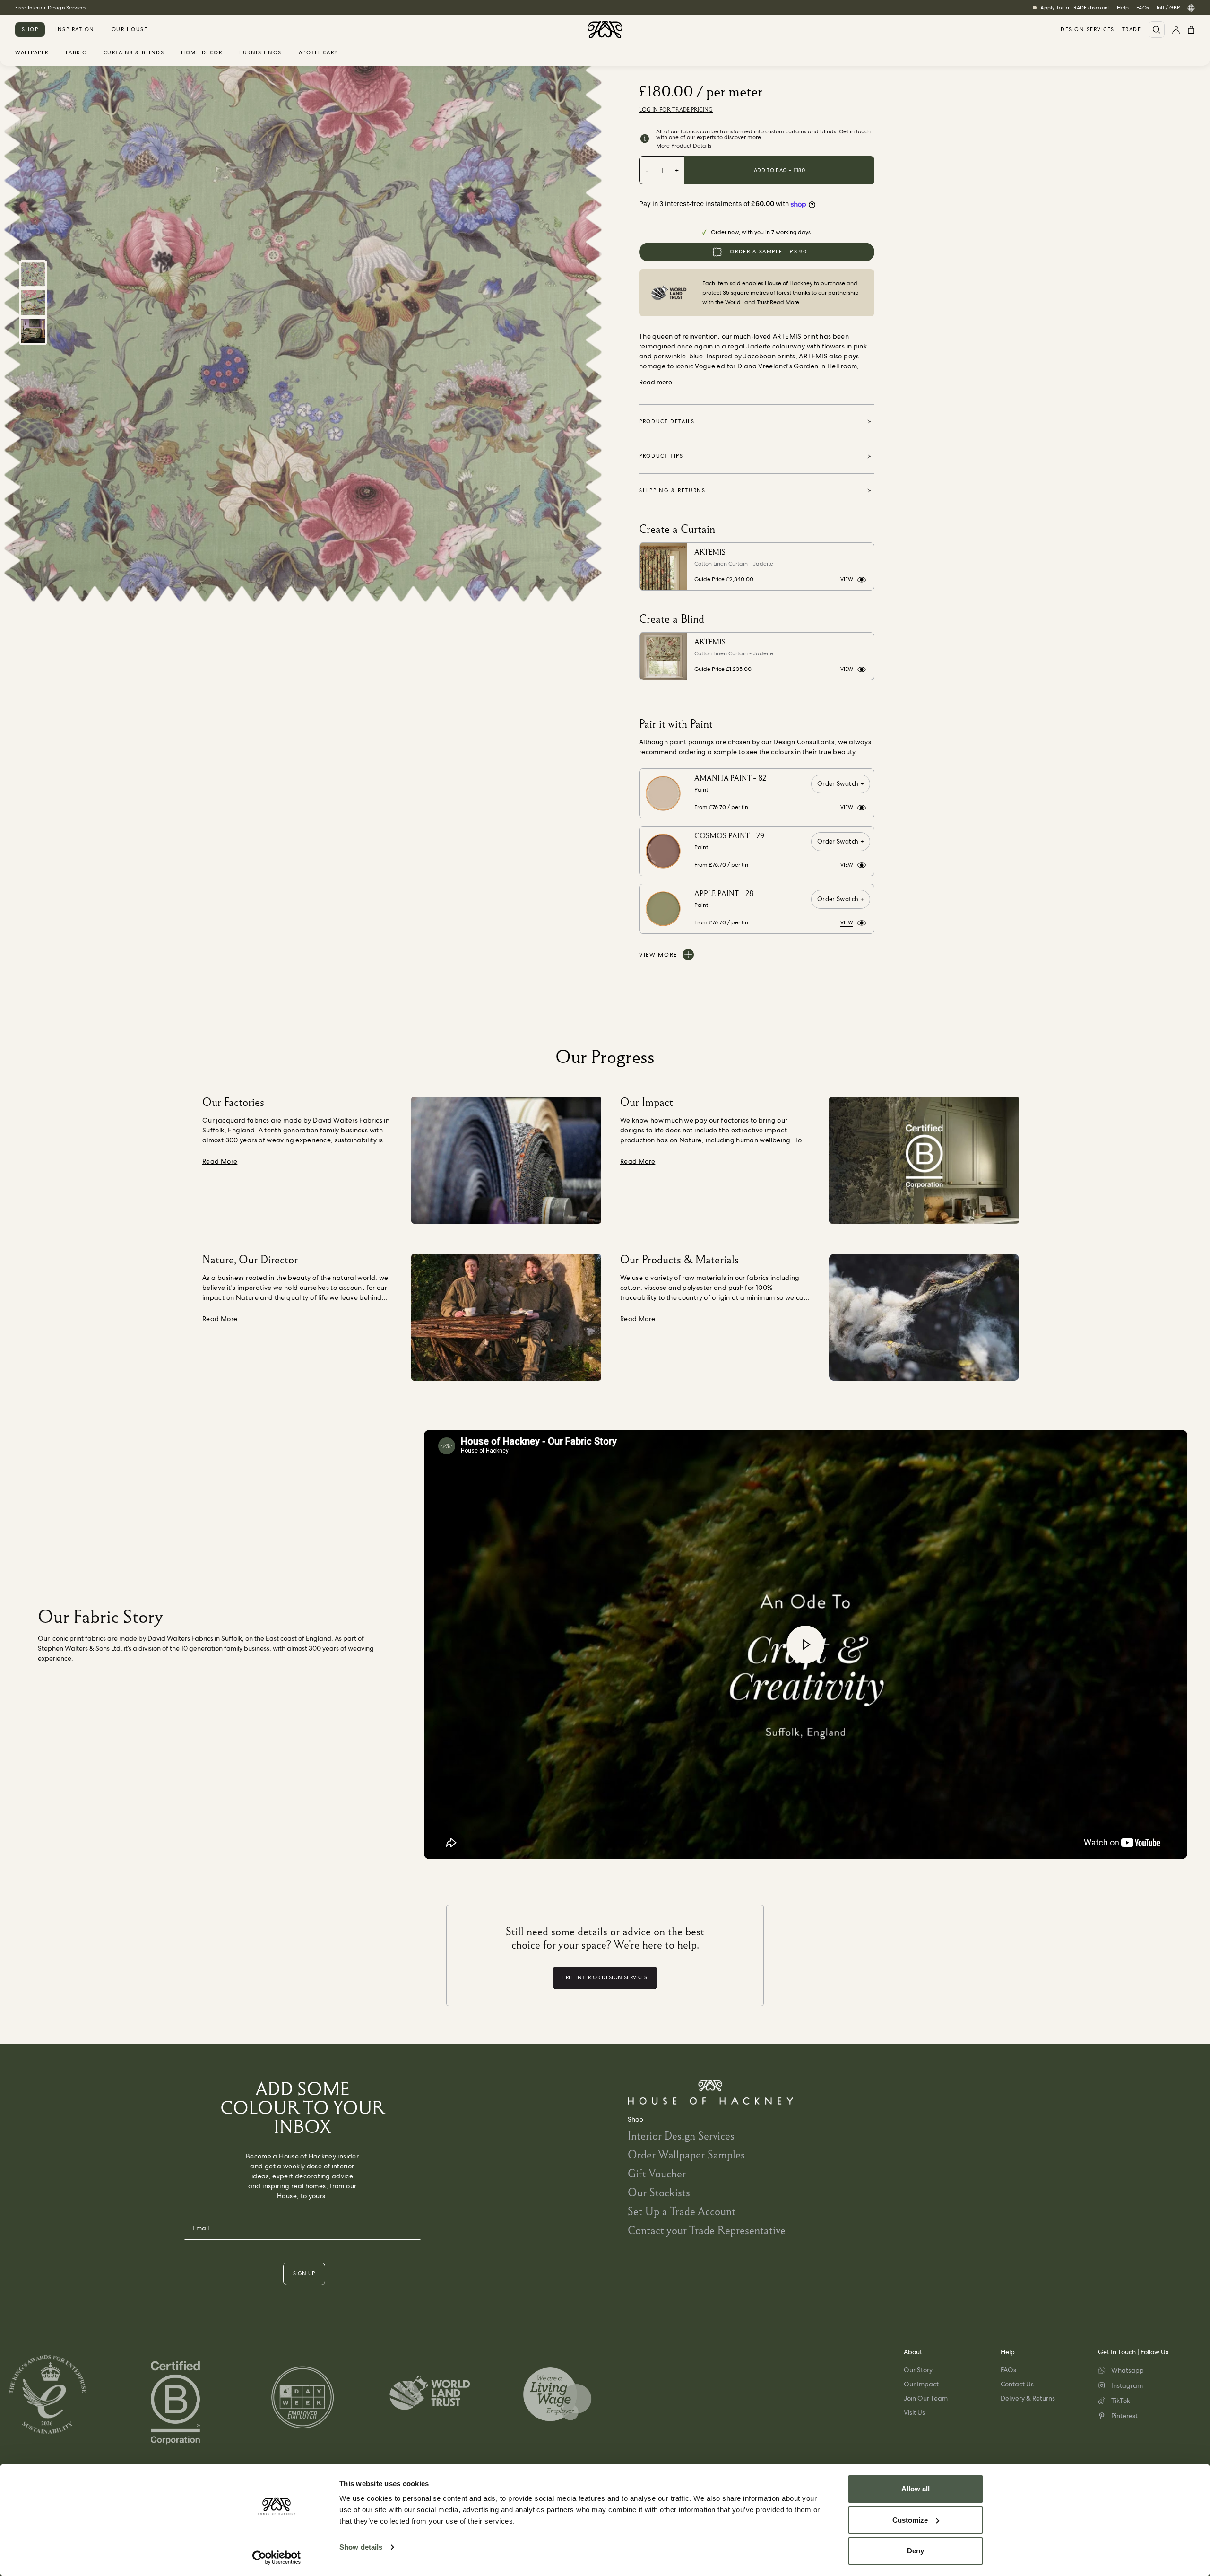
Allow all (916, 2489)
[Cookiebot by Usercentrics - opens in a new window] (277, 2558)
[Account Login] (1176, 30)
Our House (130, 29)
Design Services (1088, 30)
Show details (361, 2547)
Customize (910, 2520)
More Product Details (684, 146)
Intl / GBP (1168, 8)
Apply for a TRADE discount (1075, 8)
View (847, 579)
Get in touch (855, 131)
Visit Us (914, 2412)
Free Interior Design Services (51, 8)
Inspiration (75, 29)
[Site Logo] (605, 30)
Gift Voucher (657, 2173)
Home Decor (202, 53)
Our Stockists (659, 2192)
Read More (785, 302)
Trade (1132, 30)
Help (1123, 8)
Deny (916, 2551)
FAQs (1143, 8)
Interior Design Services (681, 2136)
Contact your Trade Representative (707, 2230)
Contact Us (1017, 2384)
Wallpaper (32, 53)
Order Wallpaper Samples (686, 2154)
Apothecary (319, 53)
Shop (30, 29)
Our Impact (921, 2384)
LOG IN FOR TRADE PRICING (676, 110)
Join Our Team (926, 2398)
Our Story (918, 2370)
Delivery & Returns (1028, 2398)
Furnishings (260, 53)
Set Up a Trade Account (682, 2211)
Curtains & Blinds (134, 53)
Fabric (76, 53)
